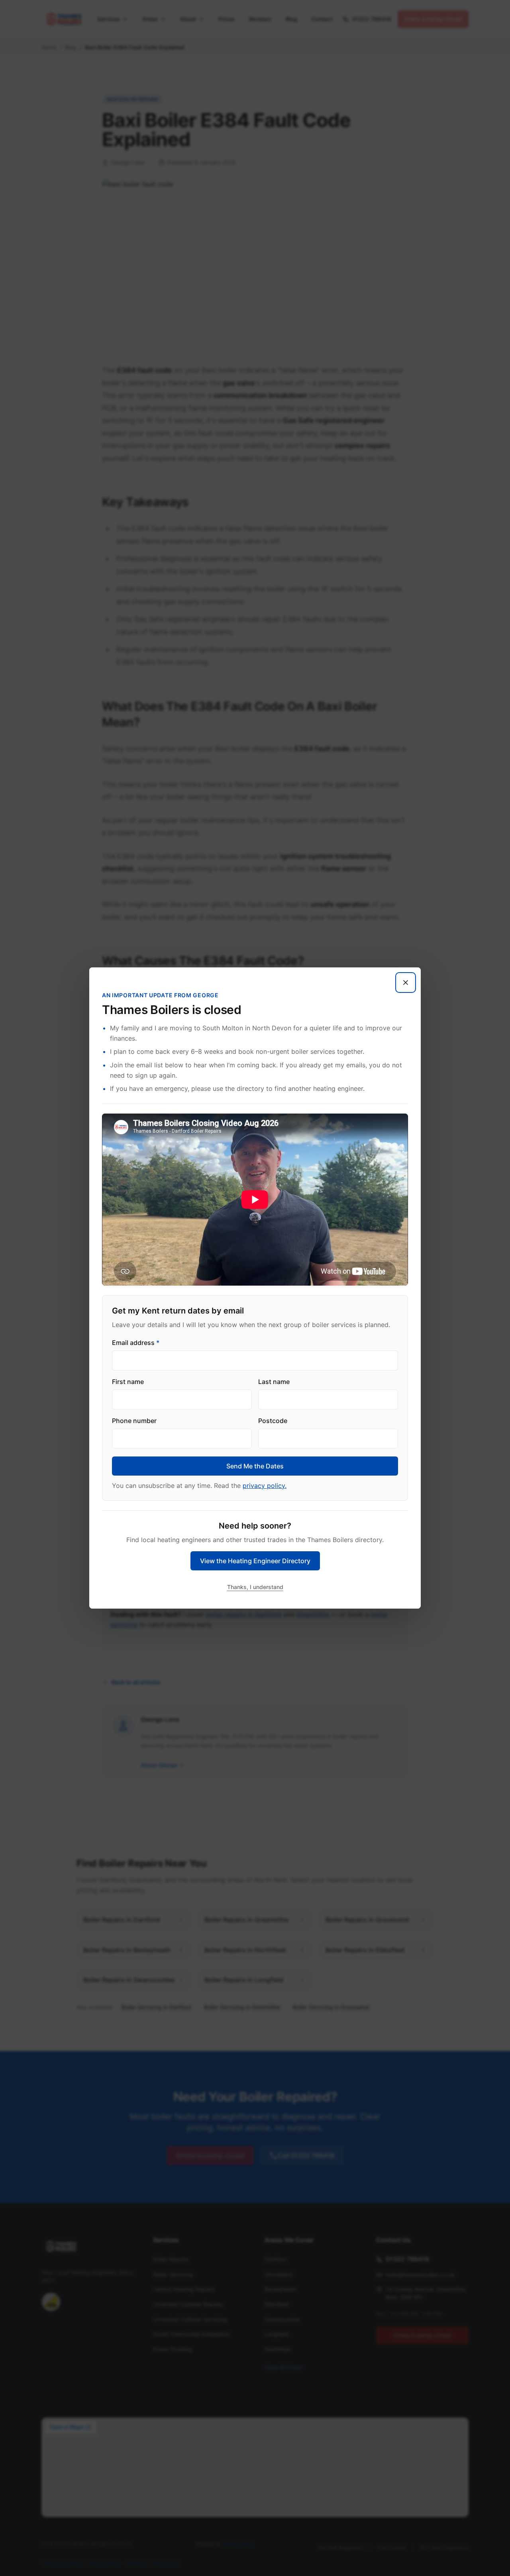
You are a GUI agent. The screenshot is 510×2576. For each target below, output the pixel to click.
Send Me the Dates (255, 1466)
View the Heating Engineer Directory (255, 1561)
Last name (274, 1382)
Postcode (273, 1421)
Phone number (134, 1421)
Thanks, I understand (255, 1587)
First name (128, 1382)
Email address (136, 1343)
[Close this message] (406, 983)
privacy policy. (265, 1486)
